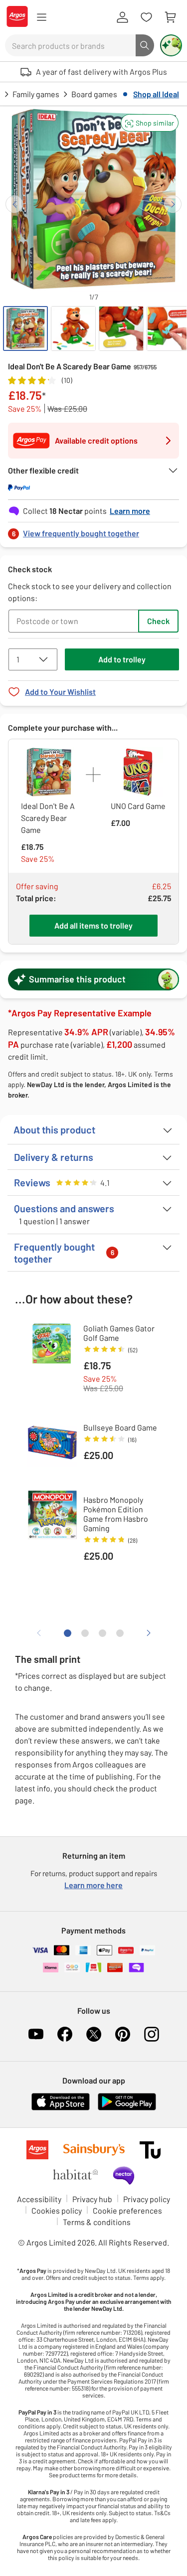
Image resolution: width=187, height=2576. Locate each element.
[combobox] (70, 45)
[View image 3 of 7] (121, 328)
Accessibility (39, 2199)
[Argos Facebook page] (65, 2034)
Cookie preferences (127, 2210)
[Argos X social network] (94, 2034)
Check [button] (158, 621)
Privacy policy (147, 2199)
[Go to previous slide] (14, 204)
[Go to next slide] (173, 204)
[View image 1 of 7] (25, 328)
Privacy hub (92, 2199)
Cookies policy (57, 2210)
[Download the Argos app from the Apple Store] (61, 2108)
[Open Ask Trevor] (171, 45)
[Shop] (41, 17)
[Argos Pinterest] (123, 2034)
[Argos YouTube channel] (36, 2034)
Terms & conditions (97, 2222)
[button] (150, 123)
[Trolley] (170, 17)
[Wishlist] (146, 17)
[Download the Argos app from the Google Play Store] (127, 2108)
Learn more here (93, 1885)
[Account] (122, 17)
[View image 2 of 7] (73, 328)
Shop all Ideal (156, 94)
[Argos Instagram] (152, 2034)
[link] (93, 531)
